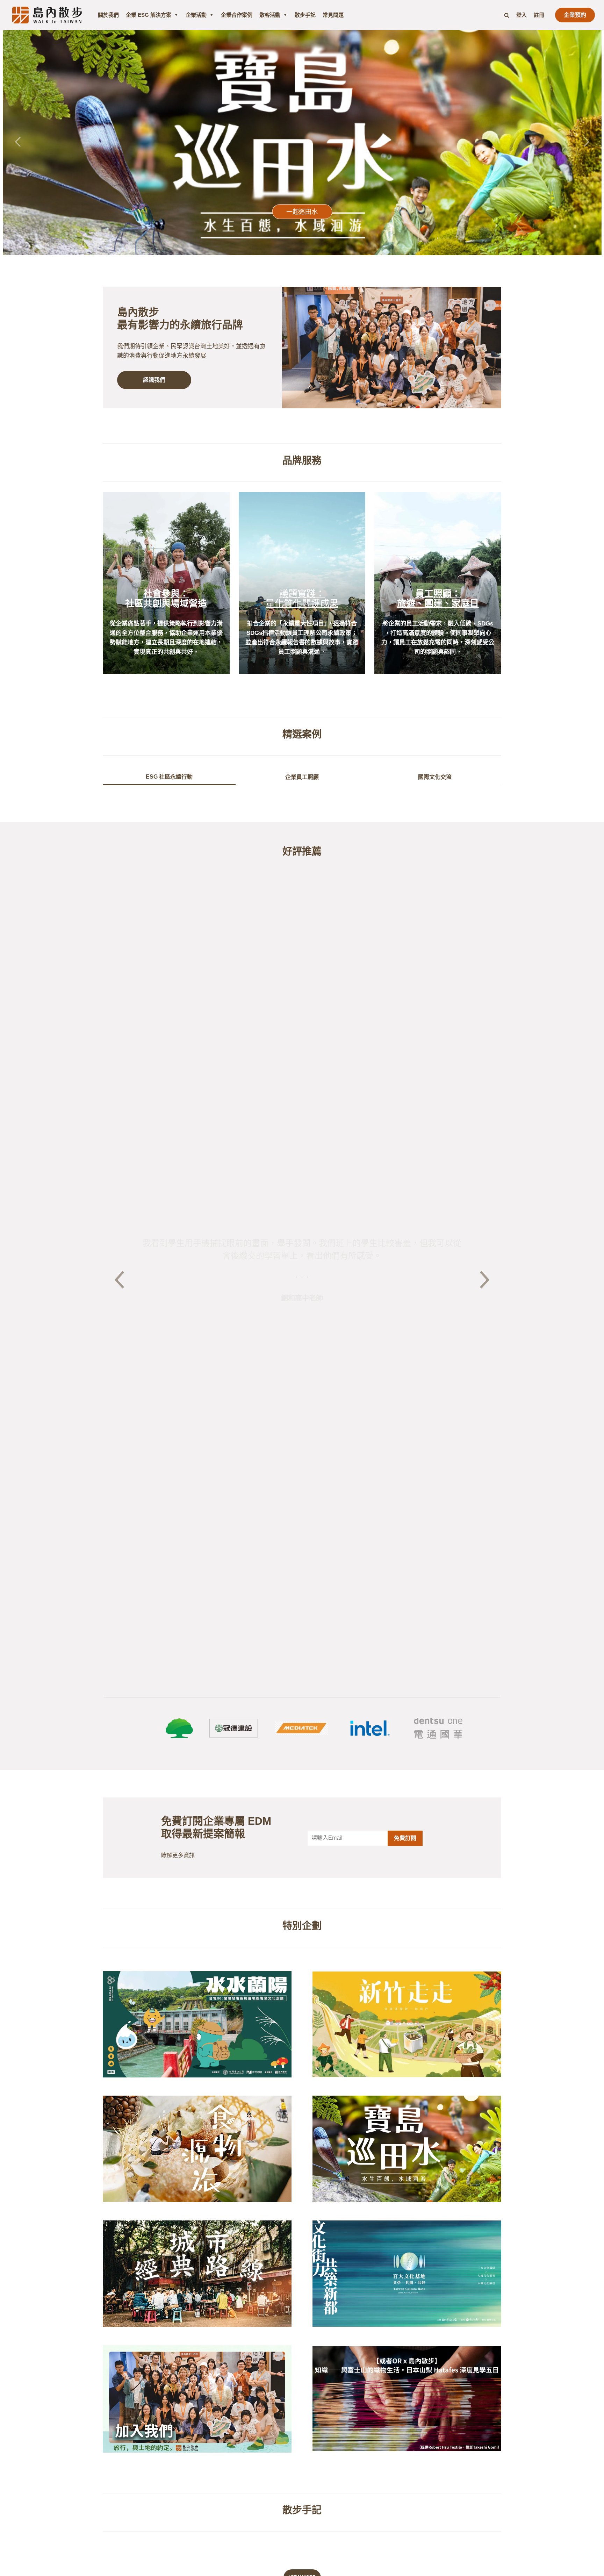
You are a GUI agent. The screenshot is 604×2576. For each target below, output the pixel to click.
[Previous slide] (119, 1281)
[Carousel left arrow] (19, 142)
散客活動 (270, 15)
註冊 (539, 15)
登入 (522, 15)
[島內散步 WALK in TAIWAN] (47, 15)
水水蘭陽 (302, 212)
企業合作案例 (237, 15)
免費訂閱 (405, 1838)
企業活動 (196, 15)
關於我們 (108, 15)
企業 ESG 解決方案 (149, 15)
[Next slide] (485, 1281)
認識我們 (154, 380)
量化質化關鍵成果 (302, 603)
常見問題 (333, 15)
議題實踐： (302, 594)
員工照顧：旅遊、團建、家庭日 (438, 598)
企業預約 (575, 15)
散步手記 (305, 15)
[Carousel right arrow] (586, 142)
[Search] (507, 15)
